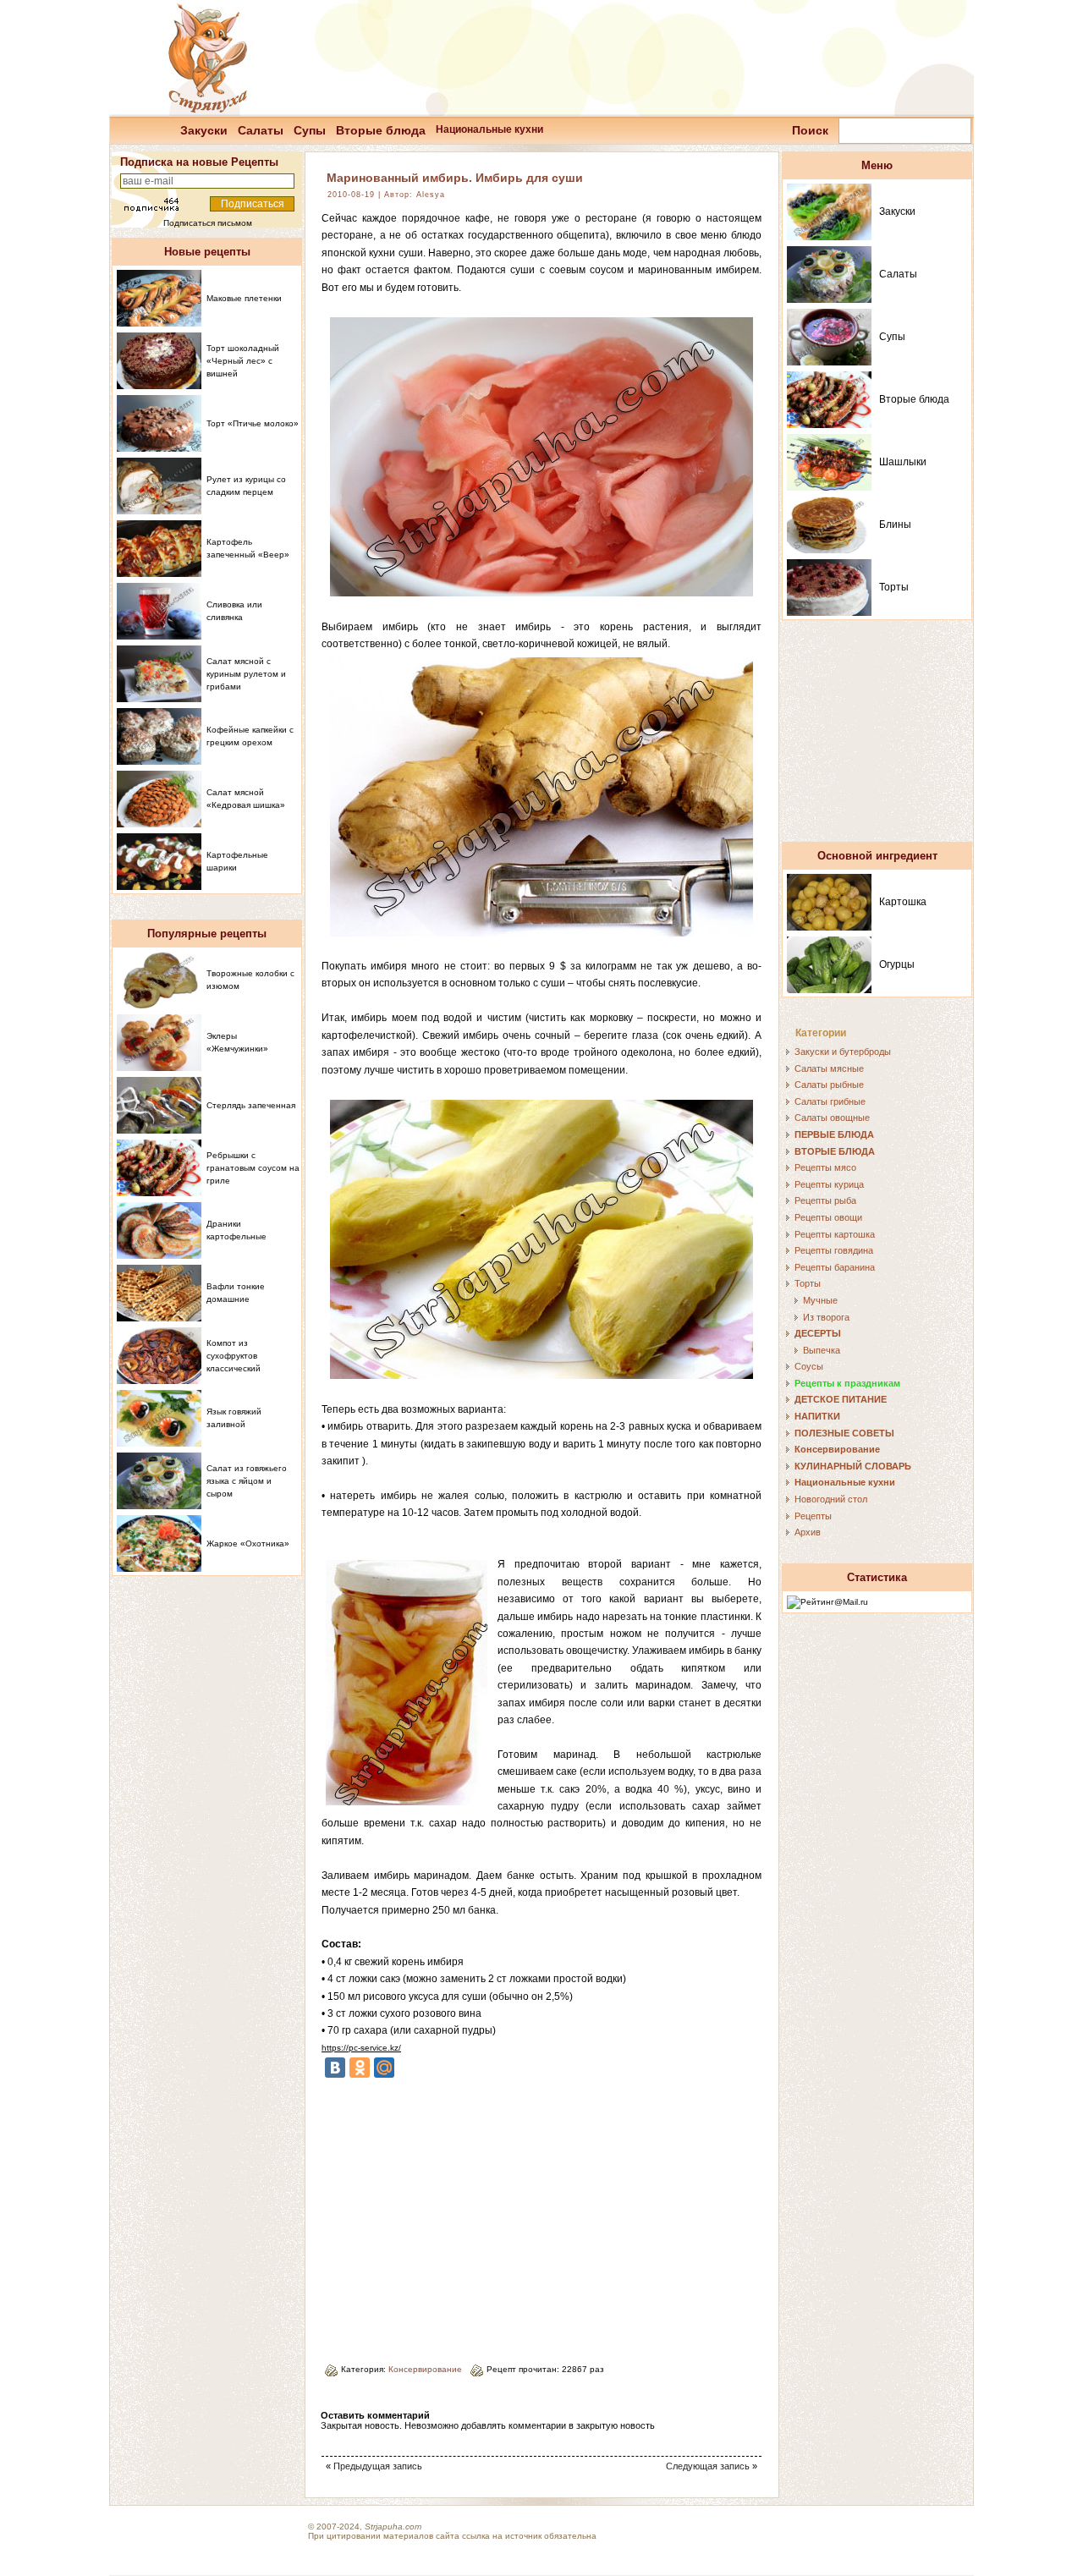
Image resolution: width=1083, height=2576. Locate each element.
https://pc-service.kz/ (361, 2048)
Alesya (431, 195)
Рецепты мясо (825, 1167)
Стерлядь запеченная (251, 1105)
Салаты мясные (829, 1068)
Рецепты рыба (825, 1200)
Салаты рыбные (829, 1085)
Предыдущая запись (378, 2466)
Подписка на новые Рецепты (199, 162)
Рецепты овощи (828, 1217)
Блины (895, 525)
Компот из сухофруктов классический (234, 1356)
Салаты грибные (830, 1101)
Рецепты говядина (834, 1250)
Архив (808, 1532)
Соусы (809, 1366)
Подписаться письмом (208, 223)
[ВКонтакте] (335, 2068)
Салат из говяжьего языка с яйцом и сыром (247, 1481)
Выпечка (822, 1350)
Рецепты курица (829, 1184)
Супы (310, 130)
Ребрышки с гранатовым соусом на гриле (253, 1168)
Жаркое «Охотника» (248, 1543)
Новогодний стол (831, 1499)
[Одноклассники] (360, 2068)
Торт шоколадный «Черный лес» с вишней (243, 361)
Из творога (826, 1317)
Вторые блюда (381, 130)
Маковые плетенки (244, 298)
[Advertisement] (464, 2215)
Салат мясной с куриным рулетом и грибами (246, 674)
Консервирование (425, 2369)
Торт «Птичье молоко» (253, 423)
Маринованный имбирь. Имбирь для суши (455, 178)
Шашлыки (903, 462)
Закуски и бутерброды (843, 1052)
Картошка (903, 902)
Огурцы (897, 964)
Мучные (820, 1300)
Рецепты (813, 1516)
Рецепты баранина (835, 1267)
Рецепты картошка (835, 1234)
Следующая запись (708, 2466)
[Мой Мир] (384, 2068)
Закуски (204, 130)
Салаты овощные (832, 1118)
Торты (894, 587)
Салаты (261, 130)
